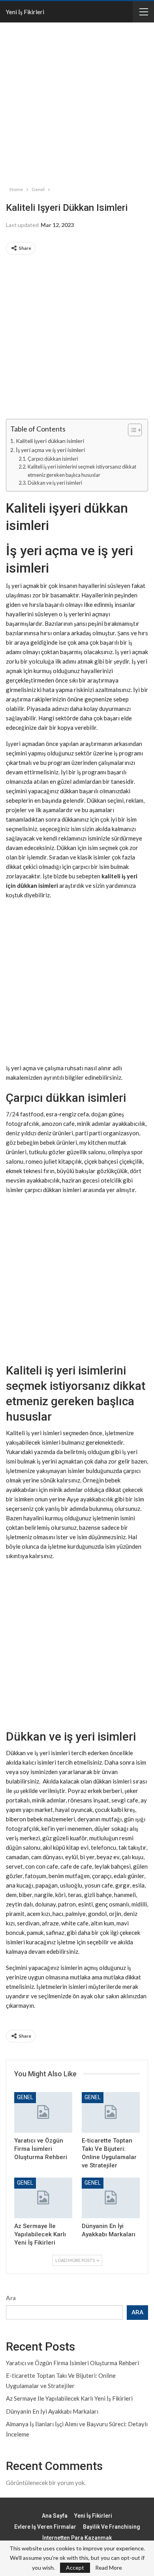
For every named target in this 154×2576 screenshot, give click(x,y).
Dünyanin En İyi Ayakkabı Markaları (52, 2411)
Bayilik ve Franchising (112, 2527)
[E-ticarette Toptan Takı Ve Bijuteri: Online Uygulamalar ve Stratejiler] (111, 2112)
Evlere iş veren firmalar (45, 2527)
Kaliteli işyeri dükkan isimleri (50, 441)
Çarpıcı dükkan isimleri (53, 459)
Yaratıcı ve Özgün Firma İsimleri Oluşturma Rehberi (72, 2363)
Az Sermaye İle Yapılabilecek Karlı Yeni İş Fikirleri (69, 2398)
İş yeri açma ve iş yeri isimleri (50, 450)
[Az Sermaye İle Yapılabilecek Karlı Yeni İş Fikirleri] (43, 2198)
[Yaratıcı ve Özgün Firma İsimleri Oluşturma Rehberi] (43, 2112)
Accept (75, 2568)
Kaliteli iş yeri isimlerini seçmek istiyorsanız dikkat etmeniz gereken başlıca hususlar (82, 471)
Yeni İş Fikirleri (25, 12)
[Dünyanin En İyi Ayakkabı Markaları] (111, 2198)
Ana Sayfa (55, 2516)
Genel (25, 2097)
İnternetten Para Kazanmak (77, 2538)
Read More (109, 2568)
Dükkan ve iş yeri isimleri (55, 483)
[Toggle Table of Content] (131, 430)
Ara (11, 2298)
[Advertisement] (77, 102)
